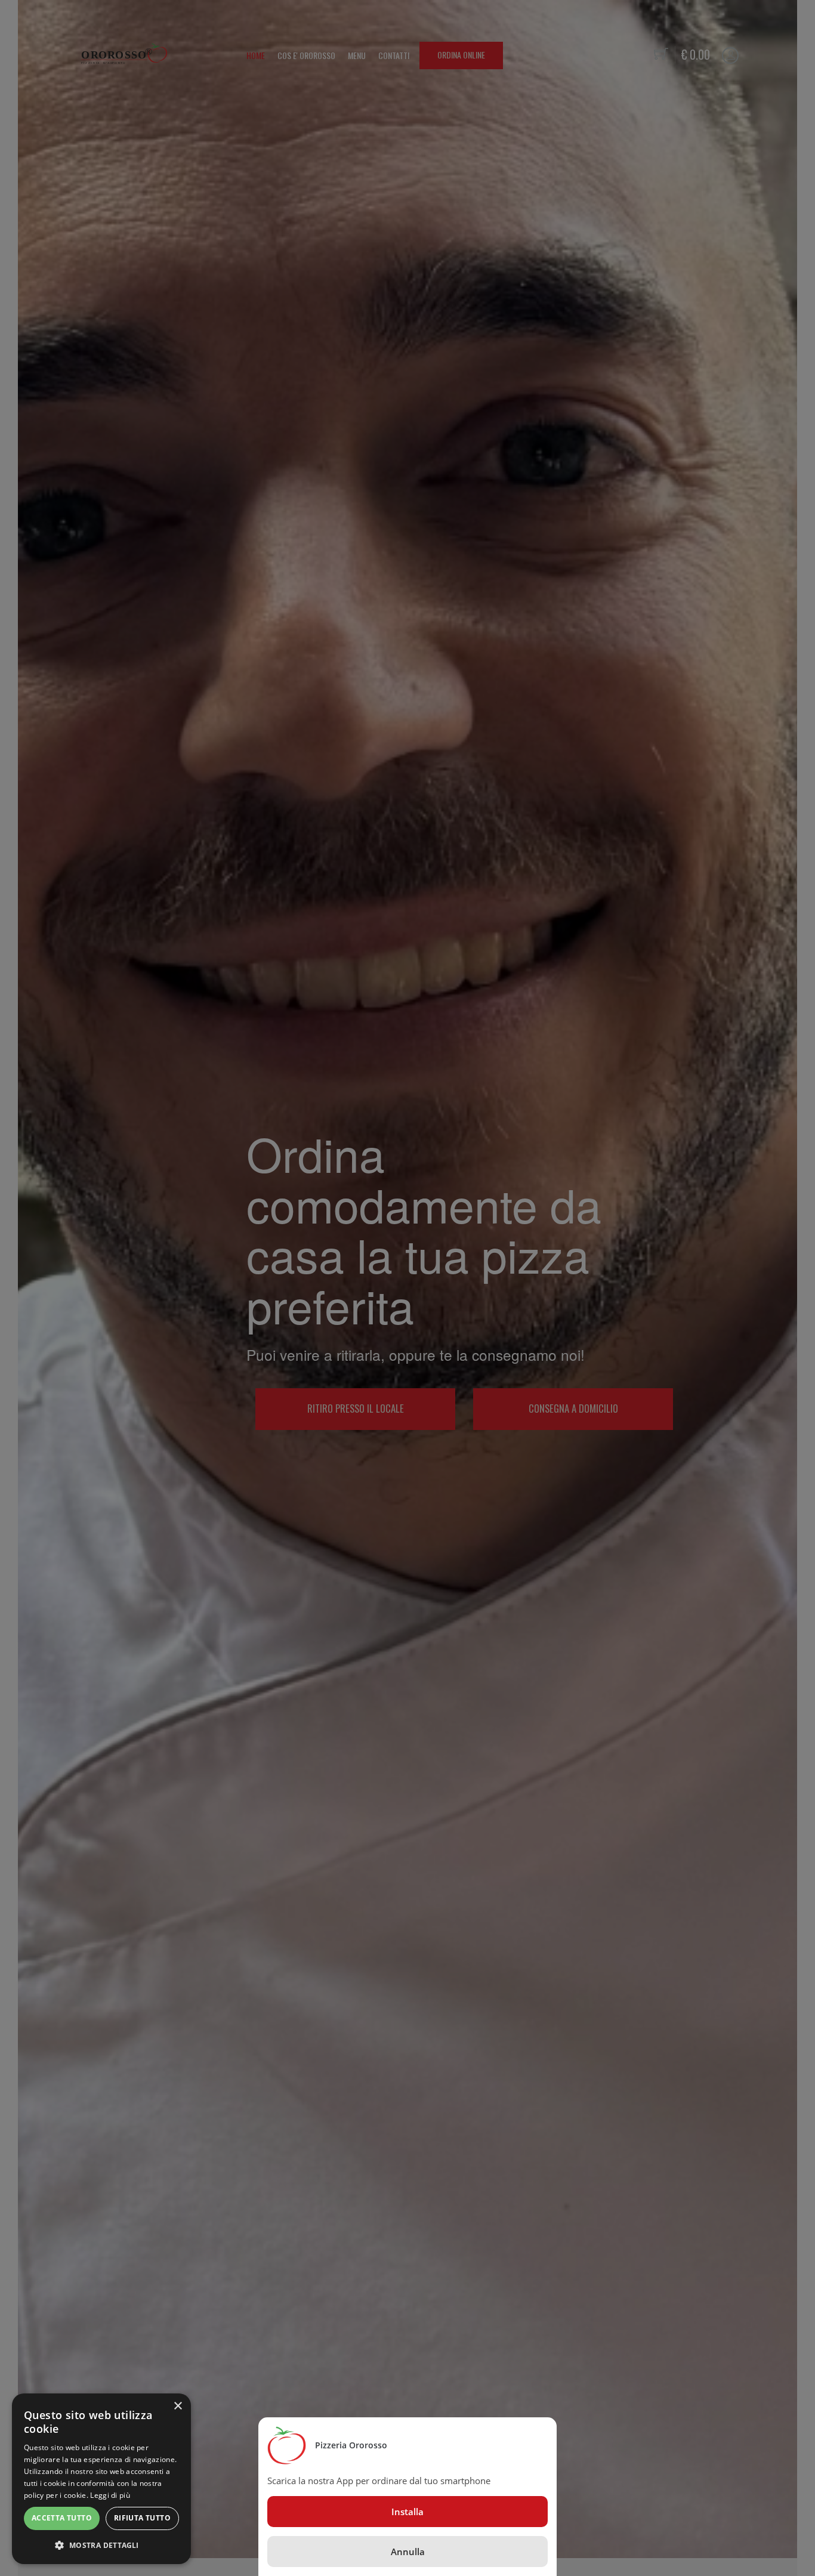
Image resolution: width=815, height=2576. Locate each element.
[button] (101, 2545)
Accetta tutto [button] (62, 2518)
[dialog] (101, 2479)
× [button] (177, 2406)
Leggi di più (110, 2495)
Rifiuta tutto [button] (142, 2518)
